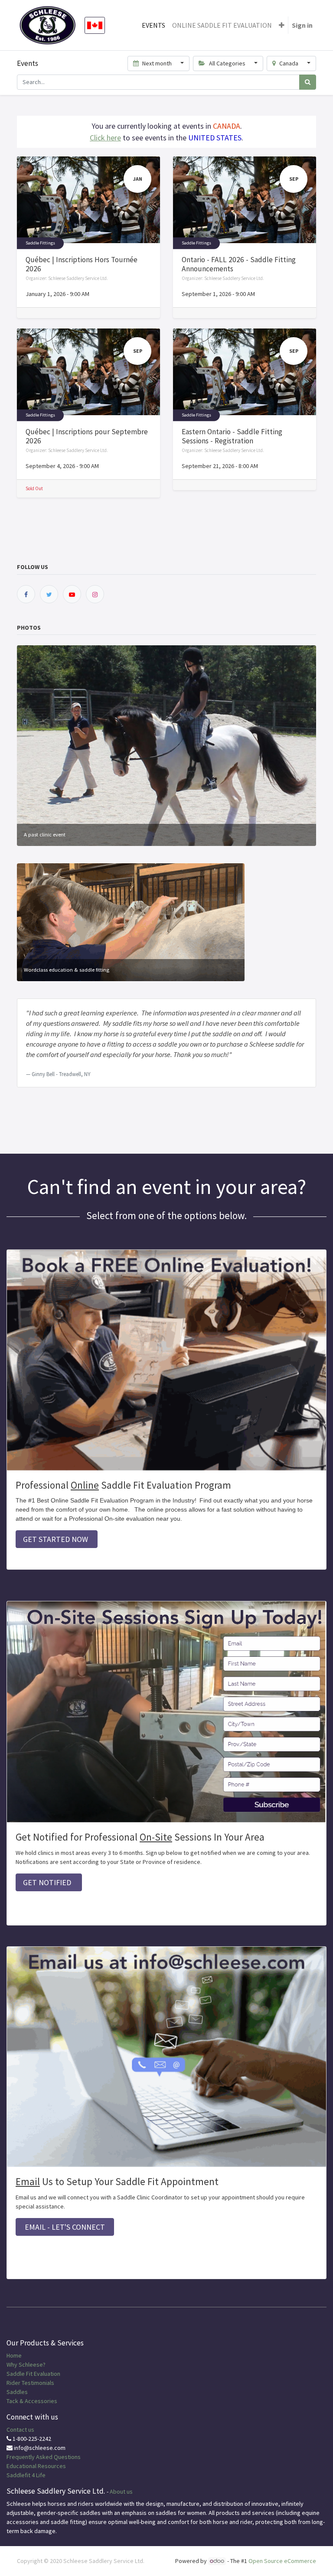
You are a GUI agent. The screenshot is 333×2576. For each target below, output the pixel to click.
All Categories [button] (227, 63)
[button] (282, 25)
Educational (21, 2466)
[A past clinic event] (166, 745)
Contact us (20, 2430)
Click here (105, 138)
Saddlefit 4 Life (26, 2475)
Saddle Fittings (40, 243)
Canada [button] (289, 63)
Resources (52, 2466)
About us (121, 2491)
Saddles (17, 2392)
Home (14, 2355)
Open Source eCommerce (282, 2561)
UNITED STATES (215, 138)
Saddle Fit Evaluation (33, 2374)
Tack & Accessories (32, 2401)
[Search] (308, 82)
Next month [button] (157, 63)
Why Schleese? (26, 2365)
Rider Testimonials (30, 2383)
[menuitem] (153, 25)
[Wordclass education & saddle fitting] (131, 921)
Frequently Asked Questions (44, 2457)
